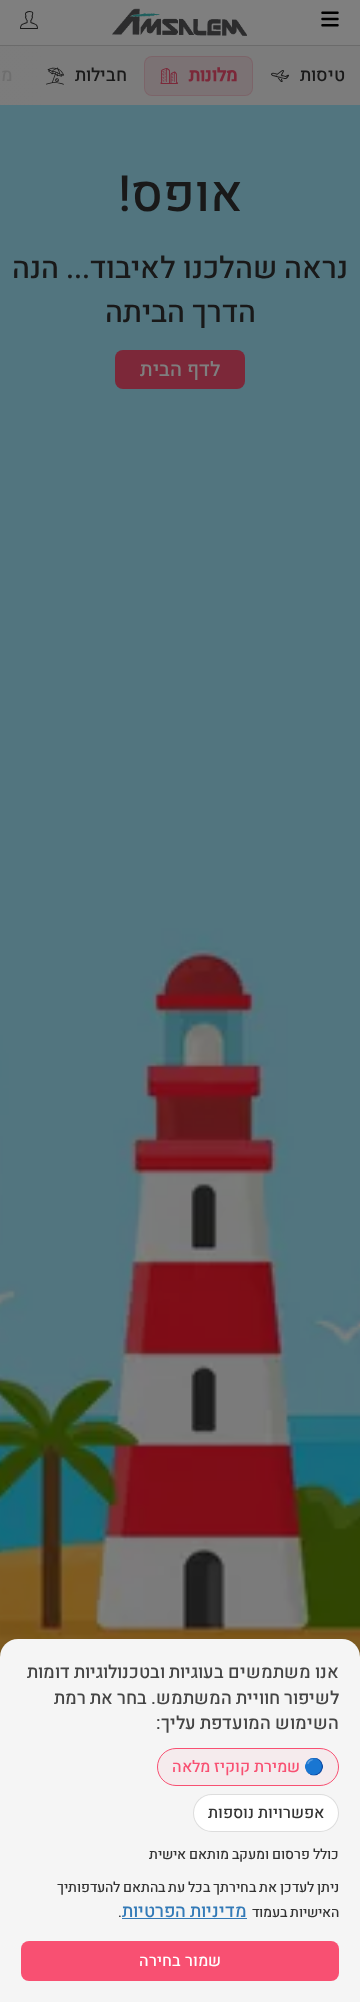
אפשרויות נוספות (266, 1813)
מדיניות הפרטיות (184, 1911)
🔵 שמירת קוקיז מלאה (248, 1767)
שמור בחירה (180, 1961)
